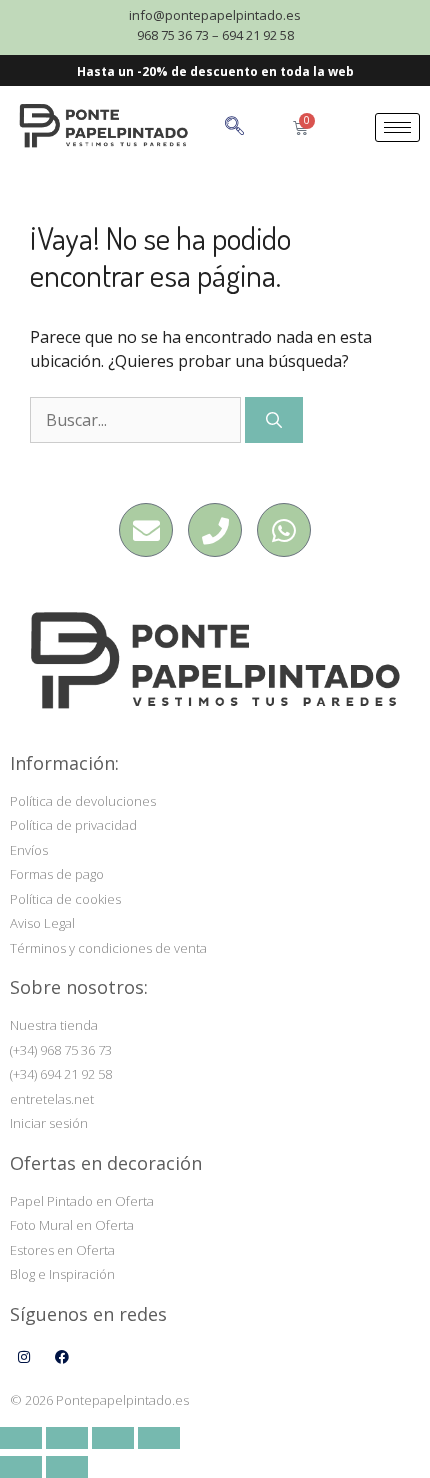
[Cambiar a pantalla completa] (67, 1438)
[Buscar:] (137, 420)
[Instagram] (24, 1357)
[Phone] (215, 530)
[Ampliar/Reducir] (21, 1438)
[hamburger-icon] (397, 127)
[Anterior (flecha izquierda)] (21, 1467)
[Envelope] (146, 530)
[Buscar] (274, 420)
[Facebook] (62, 1357)
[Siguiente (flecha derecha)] (67, 1467)
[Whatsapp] (284, 530)
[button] (255, 127)
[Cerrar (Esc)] (159, 1438)
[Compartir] (113, 1438)
